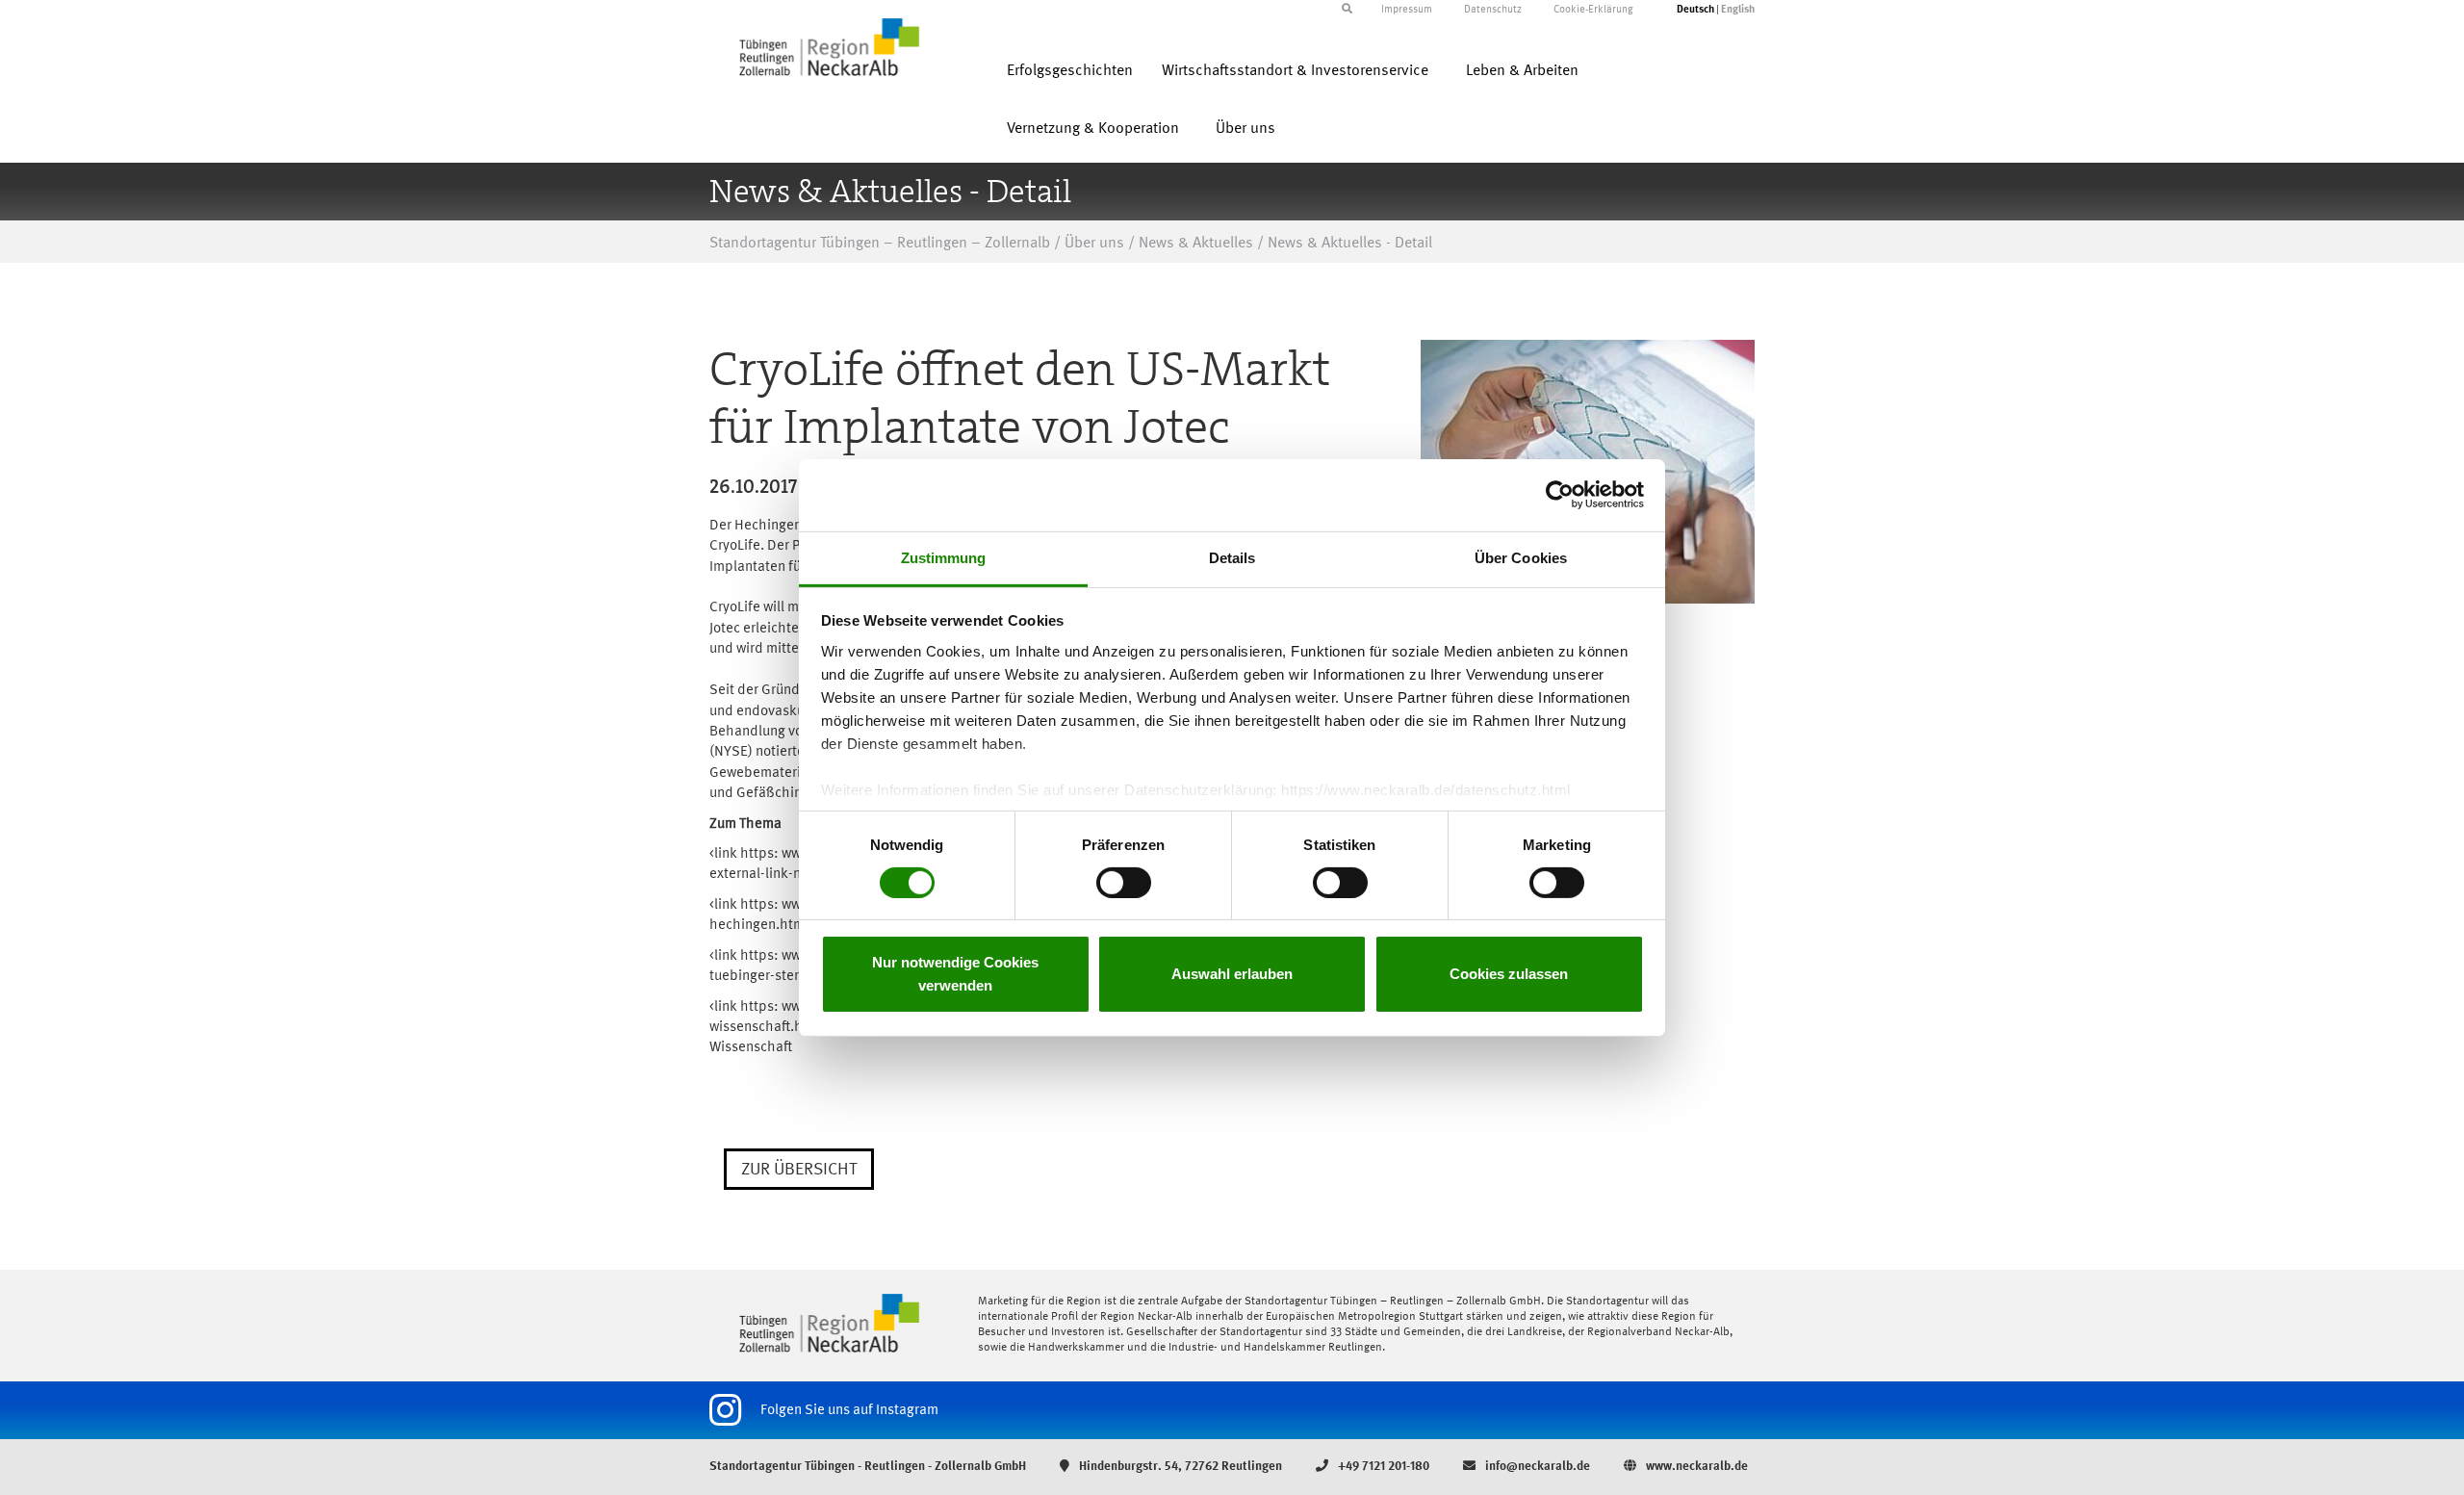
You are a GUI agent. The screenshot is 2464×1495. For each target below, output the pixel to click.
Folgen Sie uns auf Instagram (849, 1410)
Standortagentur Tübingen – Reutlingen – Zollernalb (880, 244)
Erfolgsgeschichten (1070, 71)
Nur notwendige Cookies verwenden (955, 974)
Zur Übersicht (799, 1170)
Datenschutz (1493, 10)
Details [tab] (1232, 557)
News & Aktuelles (1196, 244)
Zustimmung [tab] (944, 557)
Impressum (1407, 10)
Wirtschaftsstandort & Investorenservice (1295, 71)
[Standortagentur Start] (829, 1323)
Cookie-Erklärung (1593, 10)
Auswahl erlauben (1232, 974)
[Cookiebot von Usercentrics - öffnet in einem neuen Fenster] (1560, 495)
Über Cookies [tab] (1521, 557)
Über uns (1245, 129)
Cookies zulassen (1509, 974)
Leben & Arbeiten (1522, 71)
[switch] (1124, 883)
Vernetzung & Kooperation (1093, 129)
